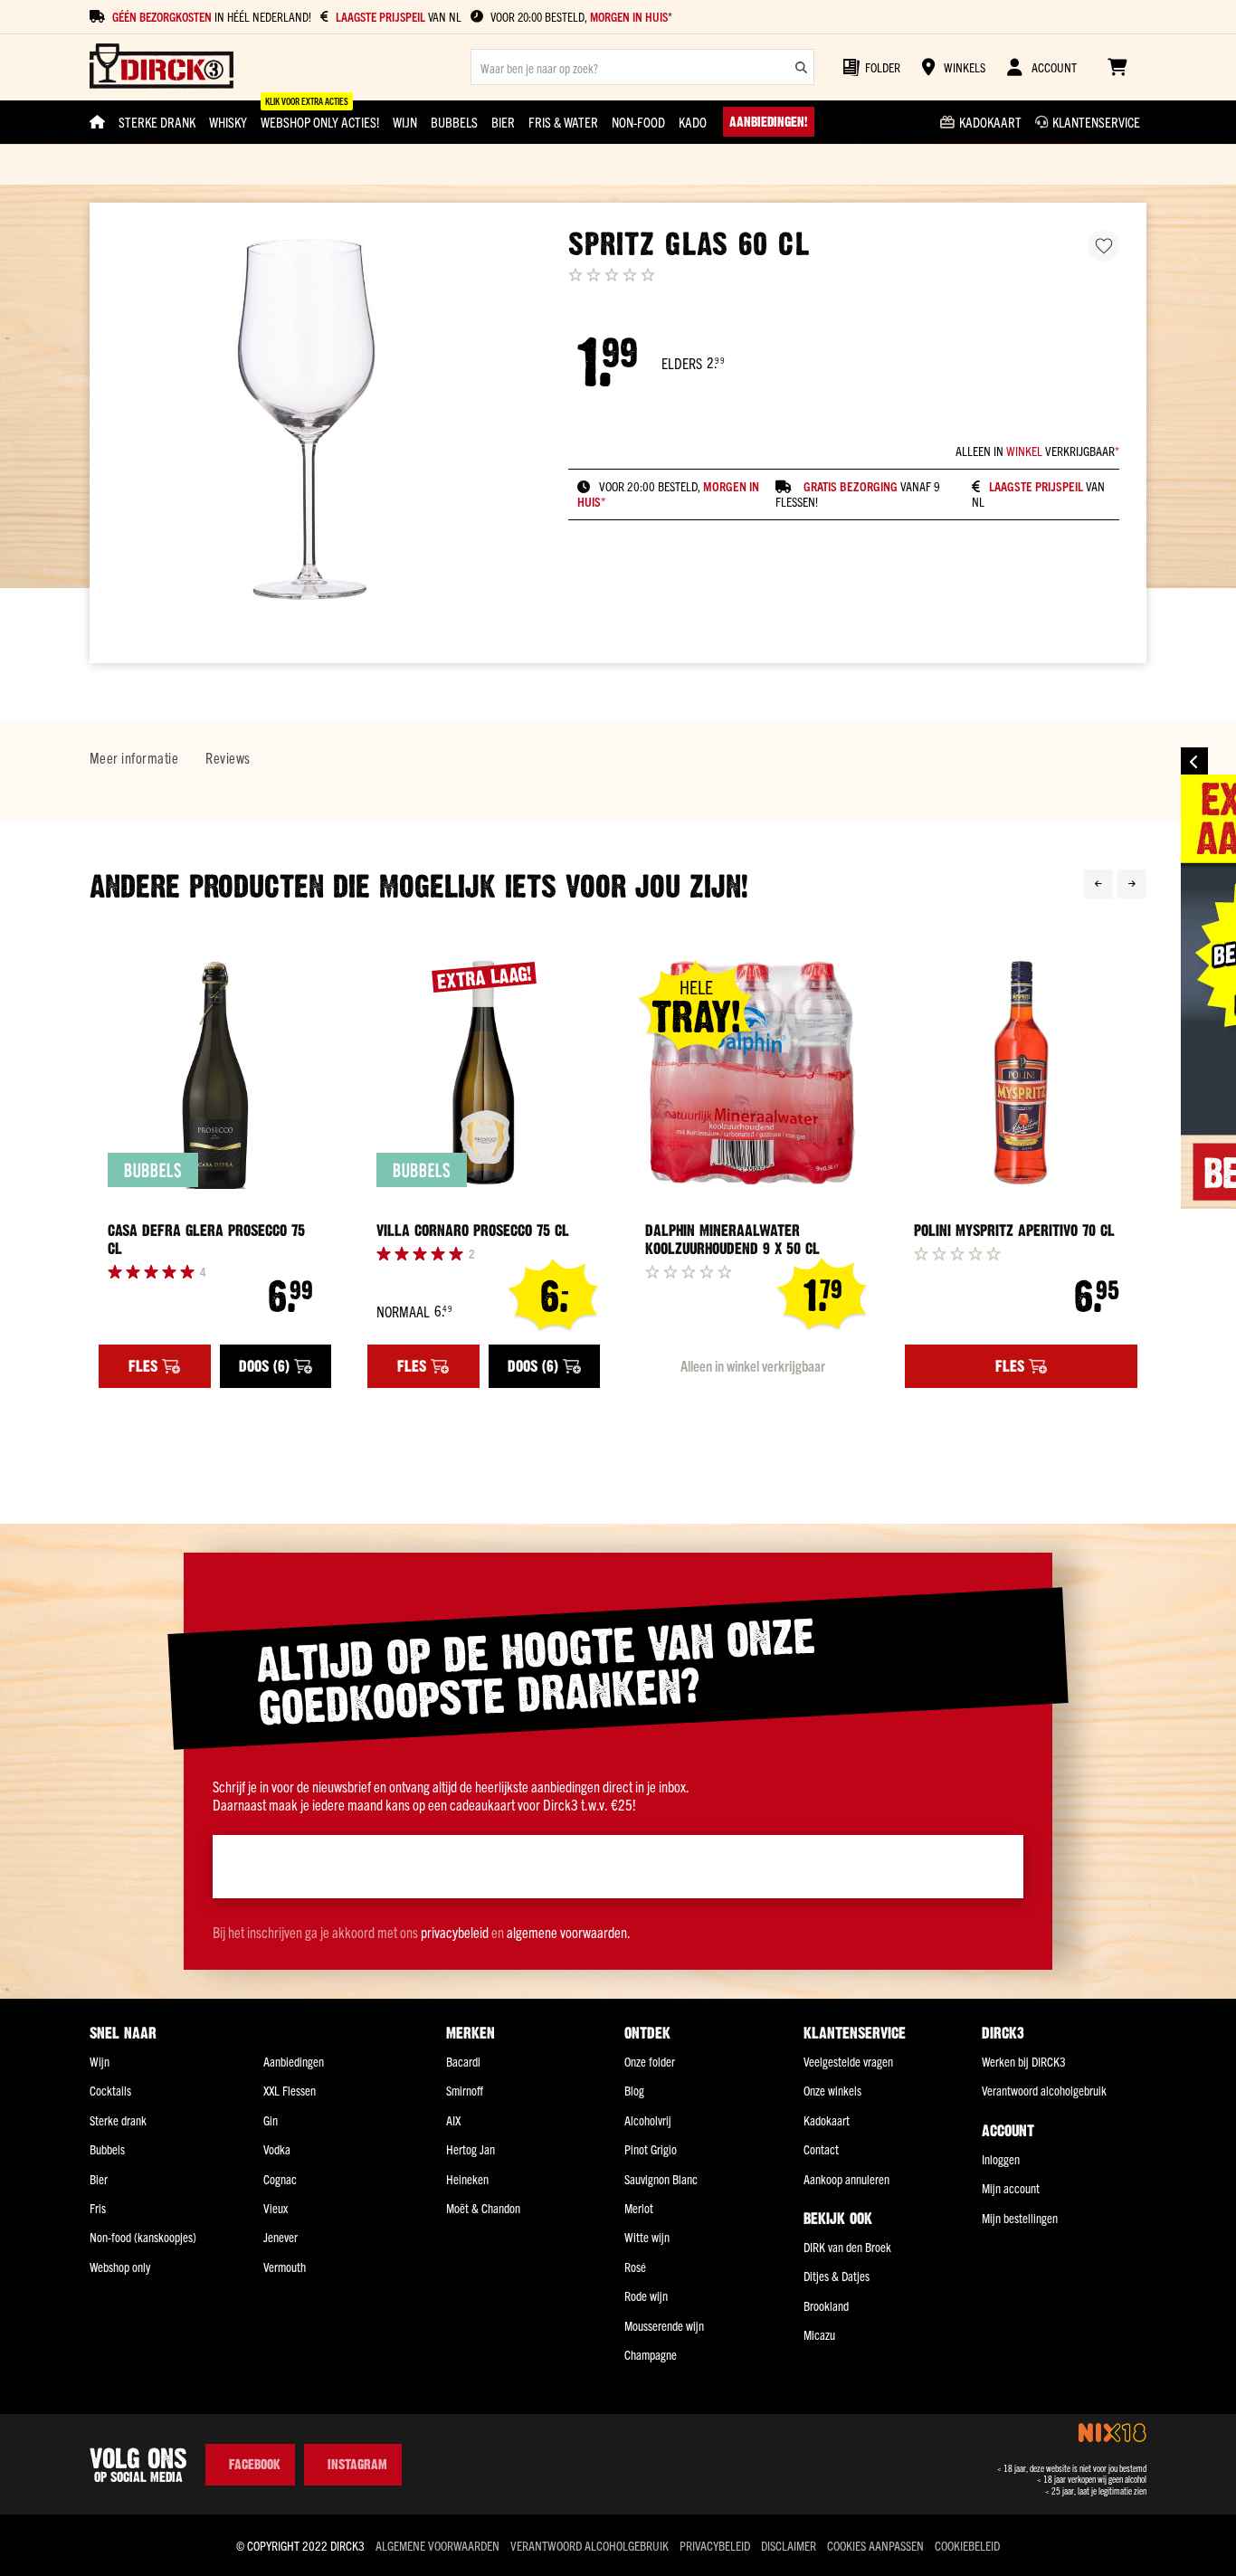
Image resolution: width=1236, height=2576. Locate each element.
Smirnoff (465, 2090)
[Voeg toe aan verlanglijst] (1103, 246)
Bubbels (107, 2149)
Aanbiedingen (294, 2061)
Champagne (651, 2354)
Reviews (228, 757)
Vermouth (285, 2267)
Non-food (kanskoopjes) (143, 2237)
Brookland (826, 2305)
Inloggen (1001, 2159)
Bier (99, 2179)
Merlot (639, 2208)
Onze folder (650, 2061)
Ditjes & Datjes (837, 2276)
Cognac (280, 2179)
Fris (98, 2208)
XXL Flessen (290, 2090)
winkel (1024, 451)
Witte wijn (647, 2237)
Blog (634, 2090)
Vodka (277, 2149)
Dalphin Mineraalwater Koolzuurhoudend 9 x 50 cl (732, 1240)
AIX (453, 2120)
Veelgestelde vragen (848, 2061)
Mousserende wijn (664, 2325)
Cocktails (110, 2090)
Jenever (280, 2237)
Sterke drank (118, 2120)
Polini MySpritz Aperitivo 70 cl (1014, 1231)
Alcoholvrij (648, 2120)
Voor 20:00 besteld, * (581, 17)
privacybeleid (455, 1932)
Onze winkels (832, 2090)
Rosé (635, 2267)
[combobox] (642, 67)
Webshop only (120, 2267)
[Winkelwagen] (1117, 67)
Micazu (819, 2334)
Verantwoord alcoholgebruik (1044, 2090)
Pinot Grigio (651, 2149)
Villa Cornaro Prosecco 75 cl (473, 1231)
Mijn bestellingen (1020, 2218)
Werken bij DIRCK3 (1024, 2061)
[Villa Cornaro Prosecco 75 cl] (484, 1073)
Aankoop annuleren (846, 2179)
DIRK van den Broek (847, 2247)
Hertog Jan (471, 2149)
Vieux (276, 2208)
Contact (821, 2149)
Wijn (100, 2061)
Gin (271, 2120)
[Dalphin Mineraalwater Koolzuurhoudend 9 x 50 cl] (752, 1073)
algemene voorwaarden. (569, 1932)
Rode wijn (646, 2296)
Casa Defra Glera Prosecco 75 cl (206, 1240)
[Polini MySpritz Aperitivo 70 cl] (1021, 1073)
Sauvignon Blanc (661, 2179)
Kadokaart (827, 2120)
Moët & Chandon (483, 2208)
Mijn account (1011, 2188)
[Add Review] (689, 1271)
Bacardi (463, 2061)
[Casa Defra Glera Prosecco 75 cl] (215, 1073)
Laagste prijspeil (1036, 486)
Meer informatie (134, 757)
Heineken (467, 2179)
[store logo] (162, 67)
